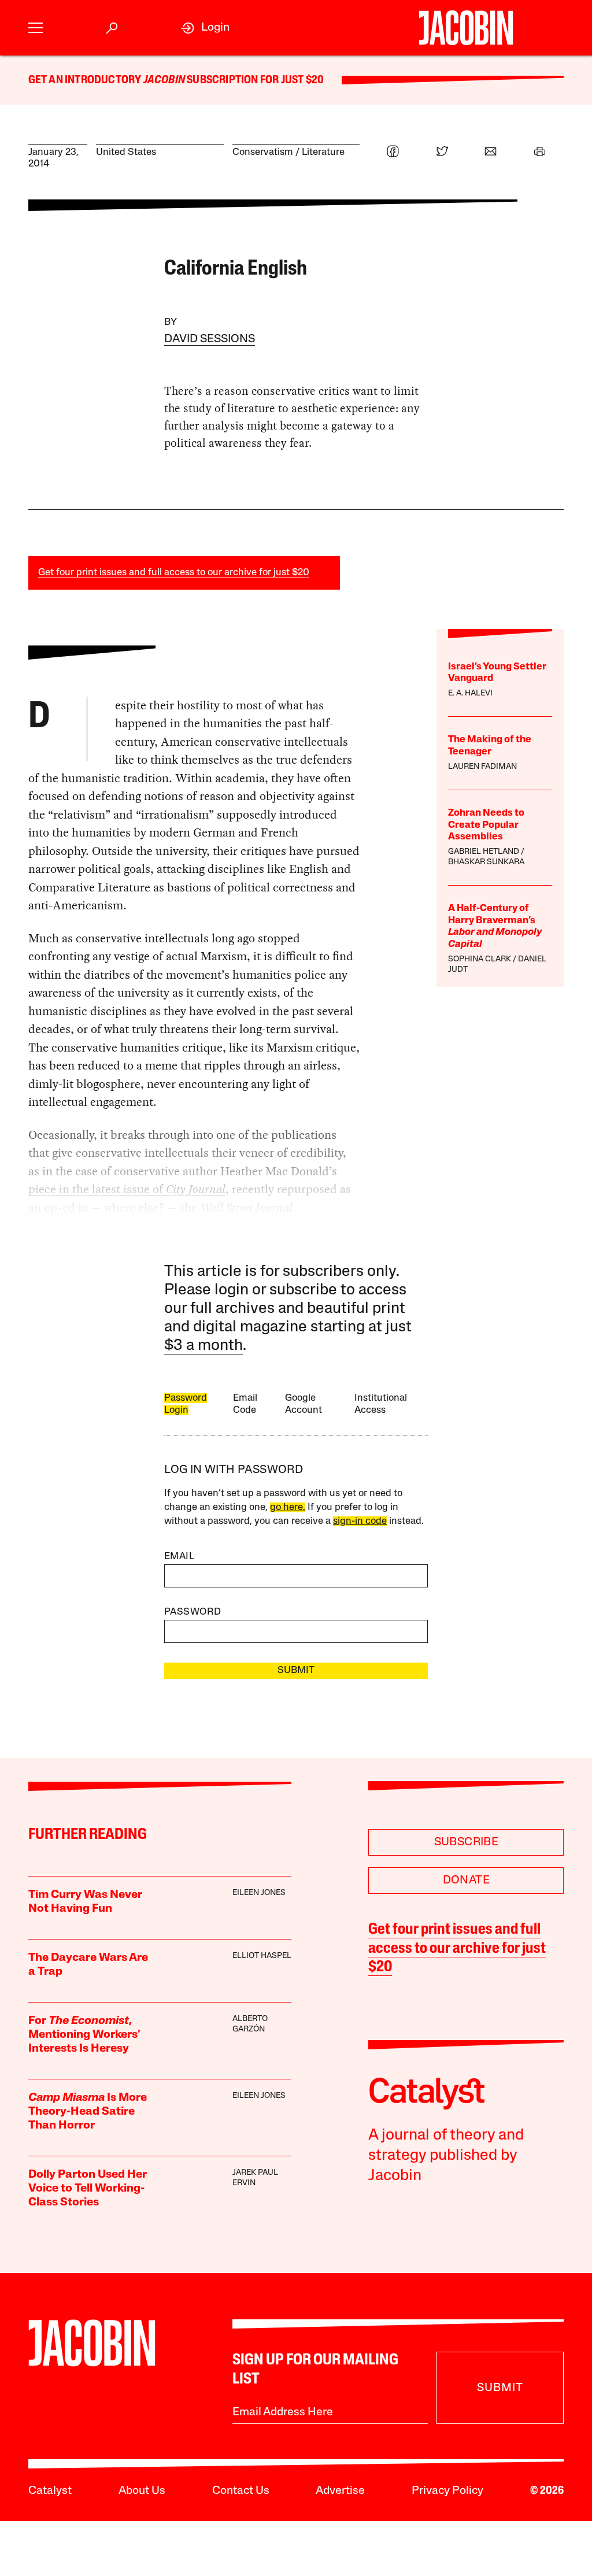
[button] (36, 28)
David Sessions (210, 339)
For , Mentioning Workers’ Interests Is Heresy (84, 2035)
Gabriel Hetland (484, 852)
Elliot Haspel (262, 1956)
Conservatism (263, 152)
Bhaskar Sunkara (486, 862)
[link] (205, 28)
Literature (323, 152)
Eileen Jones (259, 1893)
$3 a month (203, 1346)
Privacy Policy (447, 2491)
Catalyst (50, 2491)
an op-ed (52, 1208)
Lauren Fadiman (482, 767)
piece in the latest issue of (97, 1189)
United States (126, 152)
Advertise (340, 2491)
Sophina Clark (480, 959)
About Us (142, 2491)
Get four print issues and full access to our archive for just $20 (174, 573)
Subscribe (467, 1842)
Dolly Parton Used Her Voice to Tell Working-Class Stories (88, 2189)
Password (193, 1612)
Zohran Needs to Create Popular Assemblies (486, 825)
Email (179, 1557)
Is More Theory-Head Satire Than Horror (88, 2112)
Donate (466, 1881)
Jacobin (164, 80)
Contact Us (241, 2491)
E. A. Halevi (470, 693)
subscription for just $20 (254, 80)
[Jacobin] (466, 28)
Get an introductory (86, 80)
